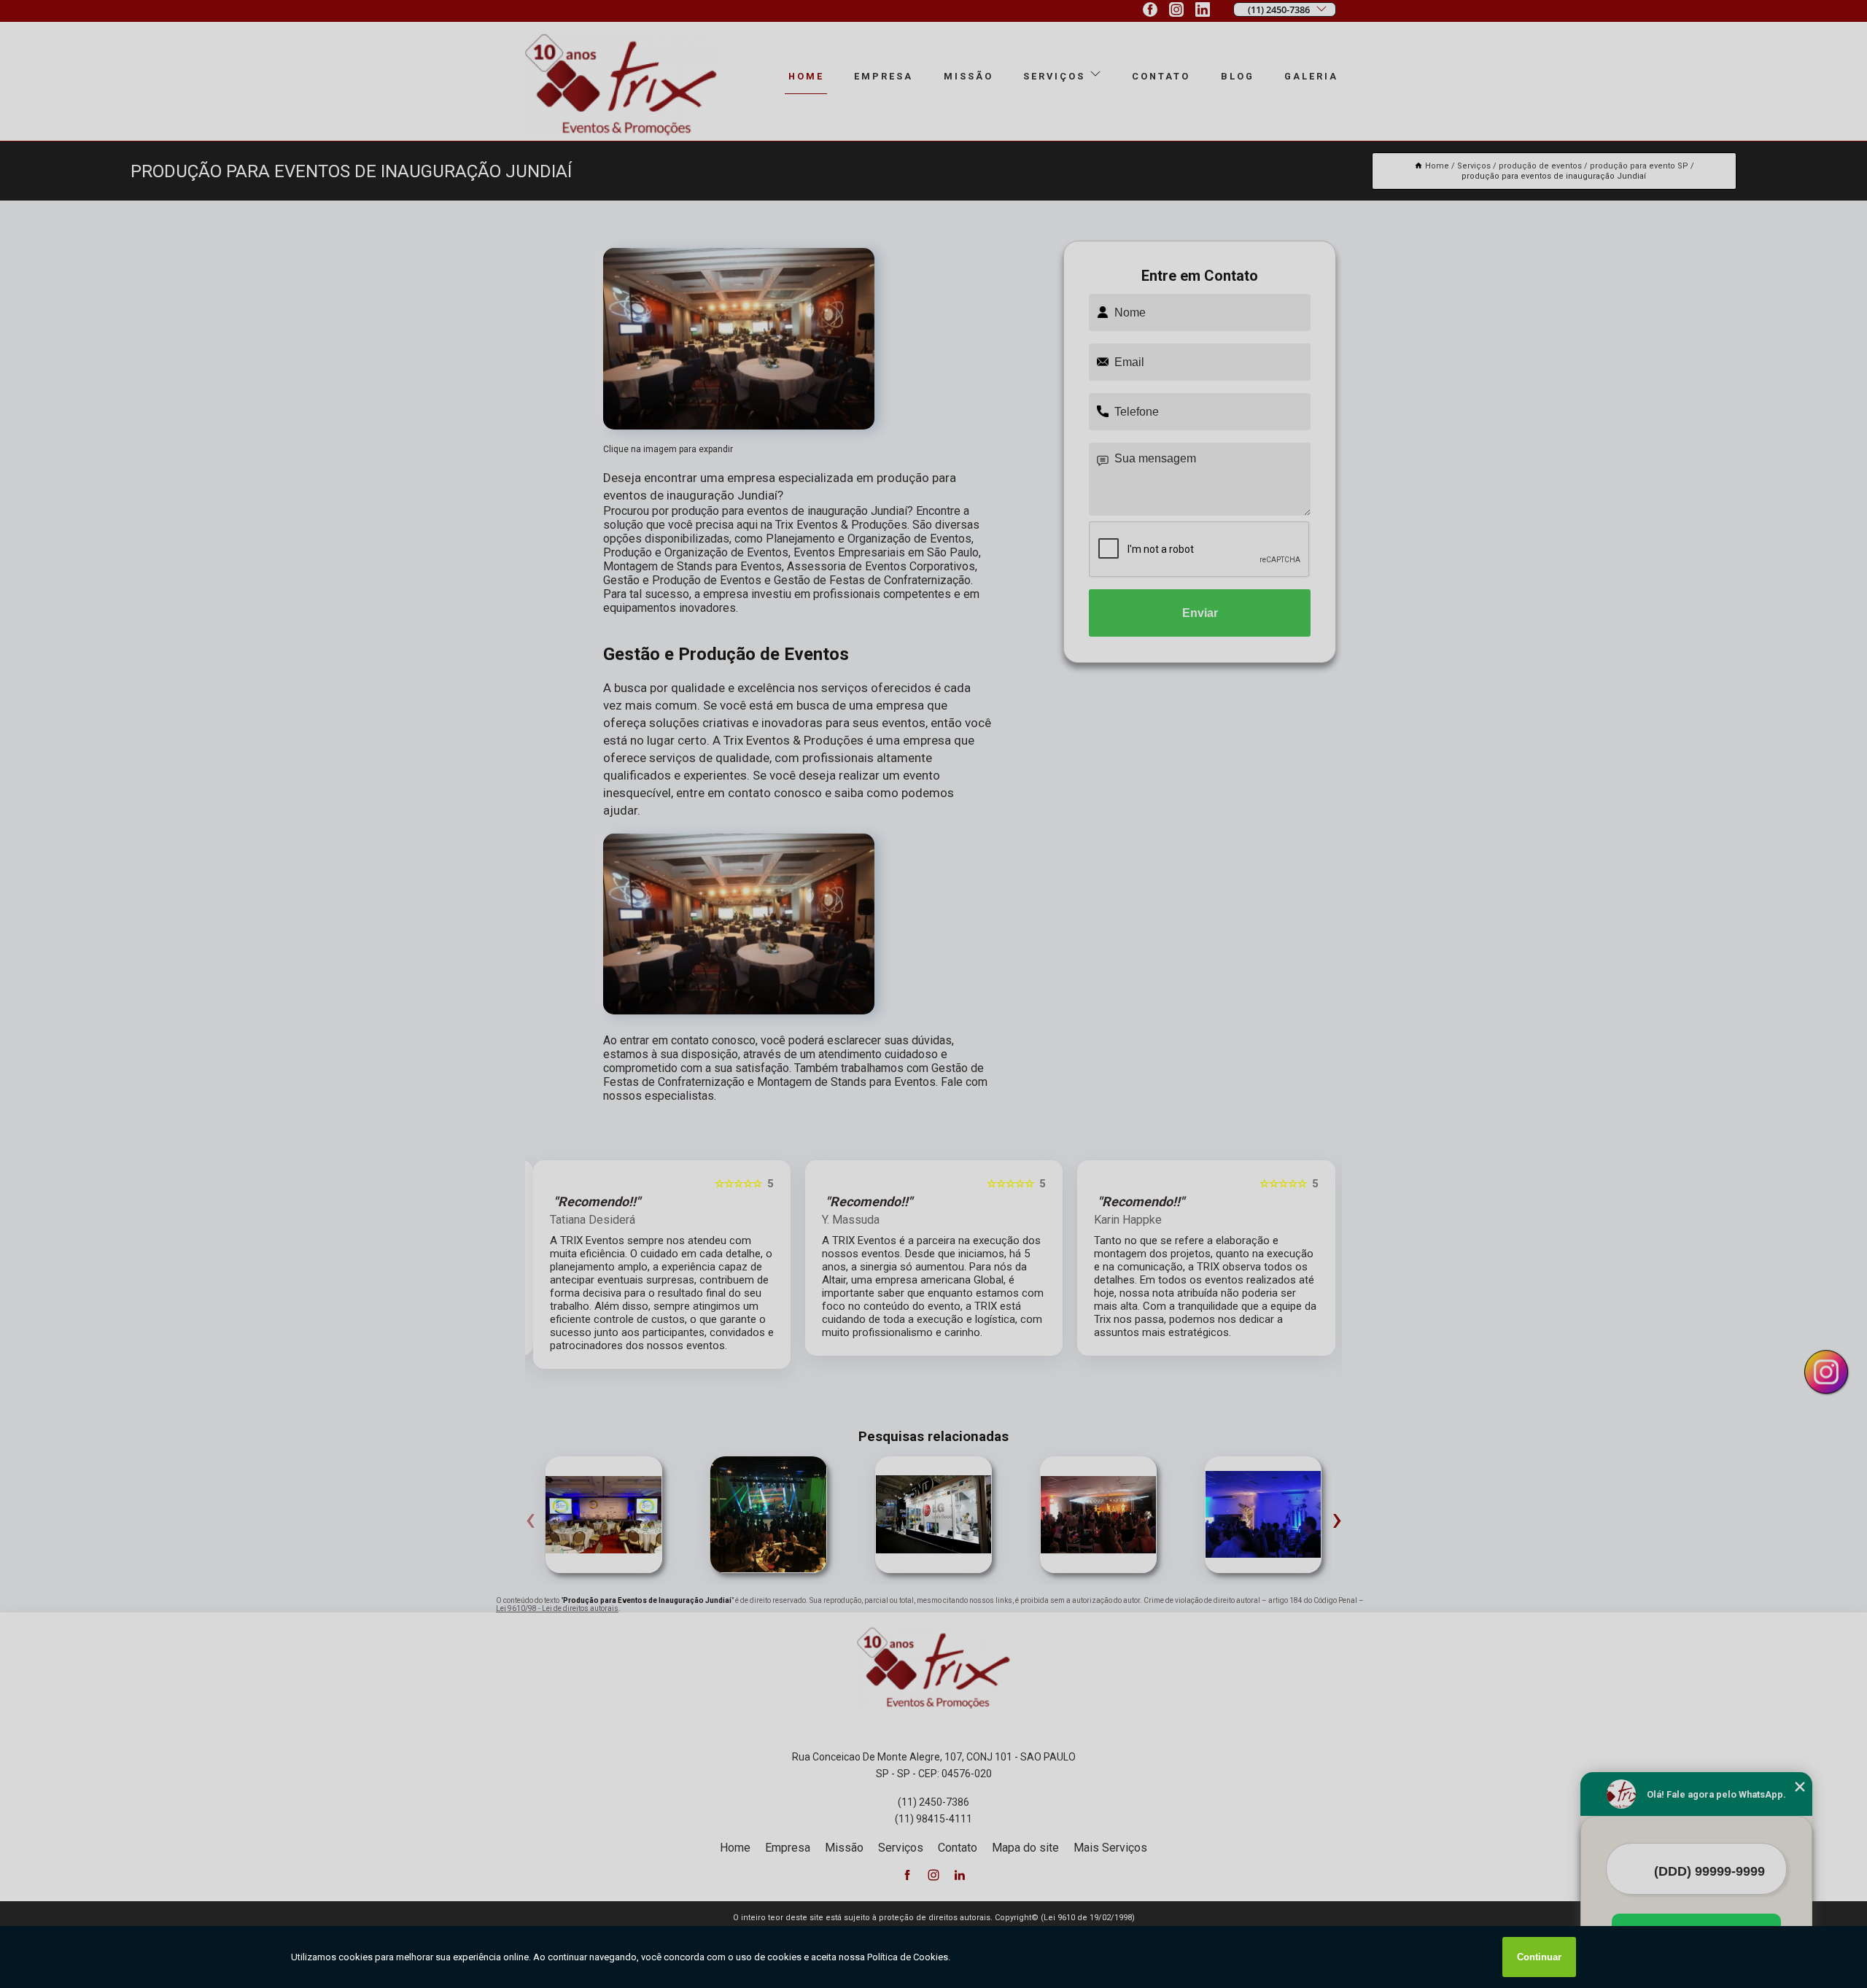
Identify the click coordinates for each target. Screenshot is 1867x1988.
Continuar (1539, 1957)
